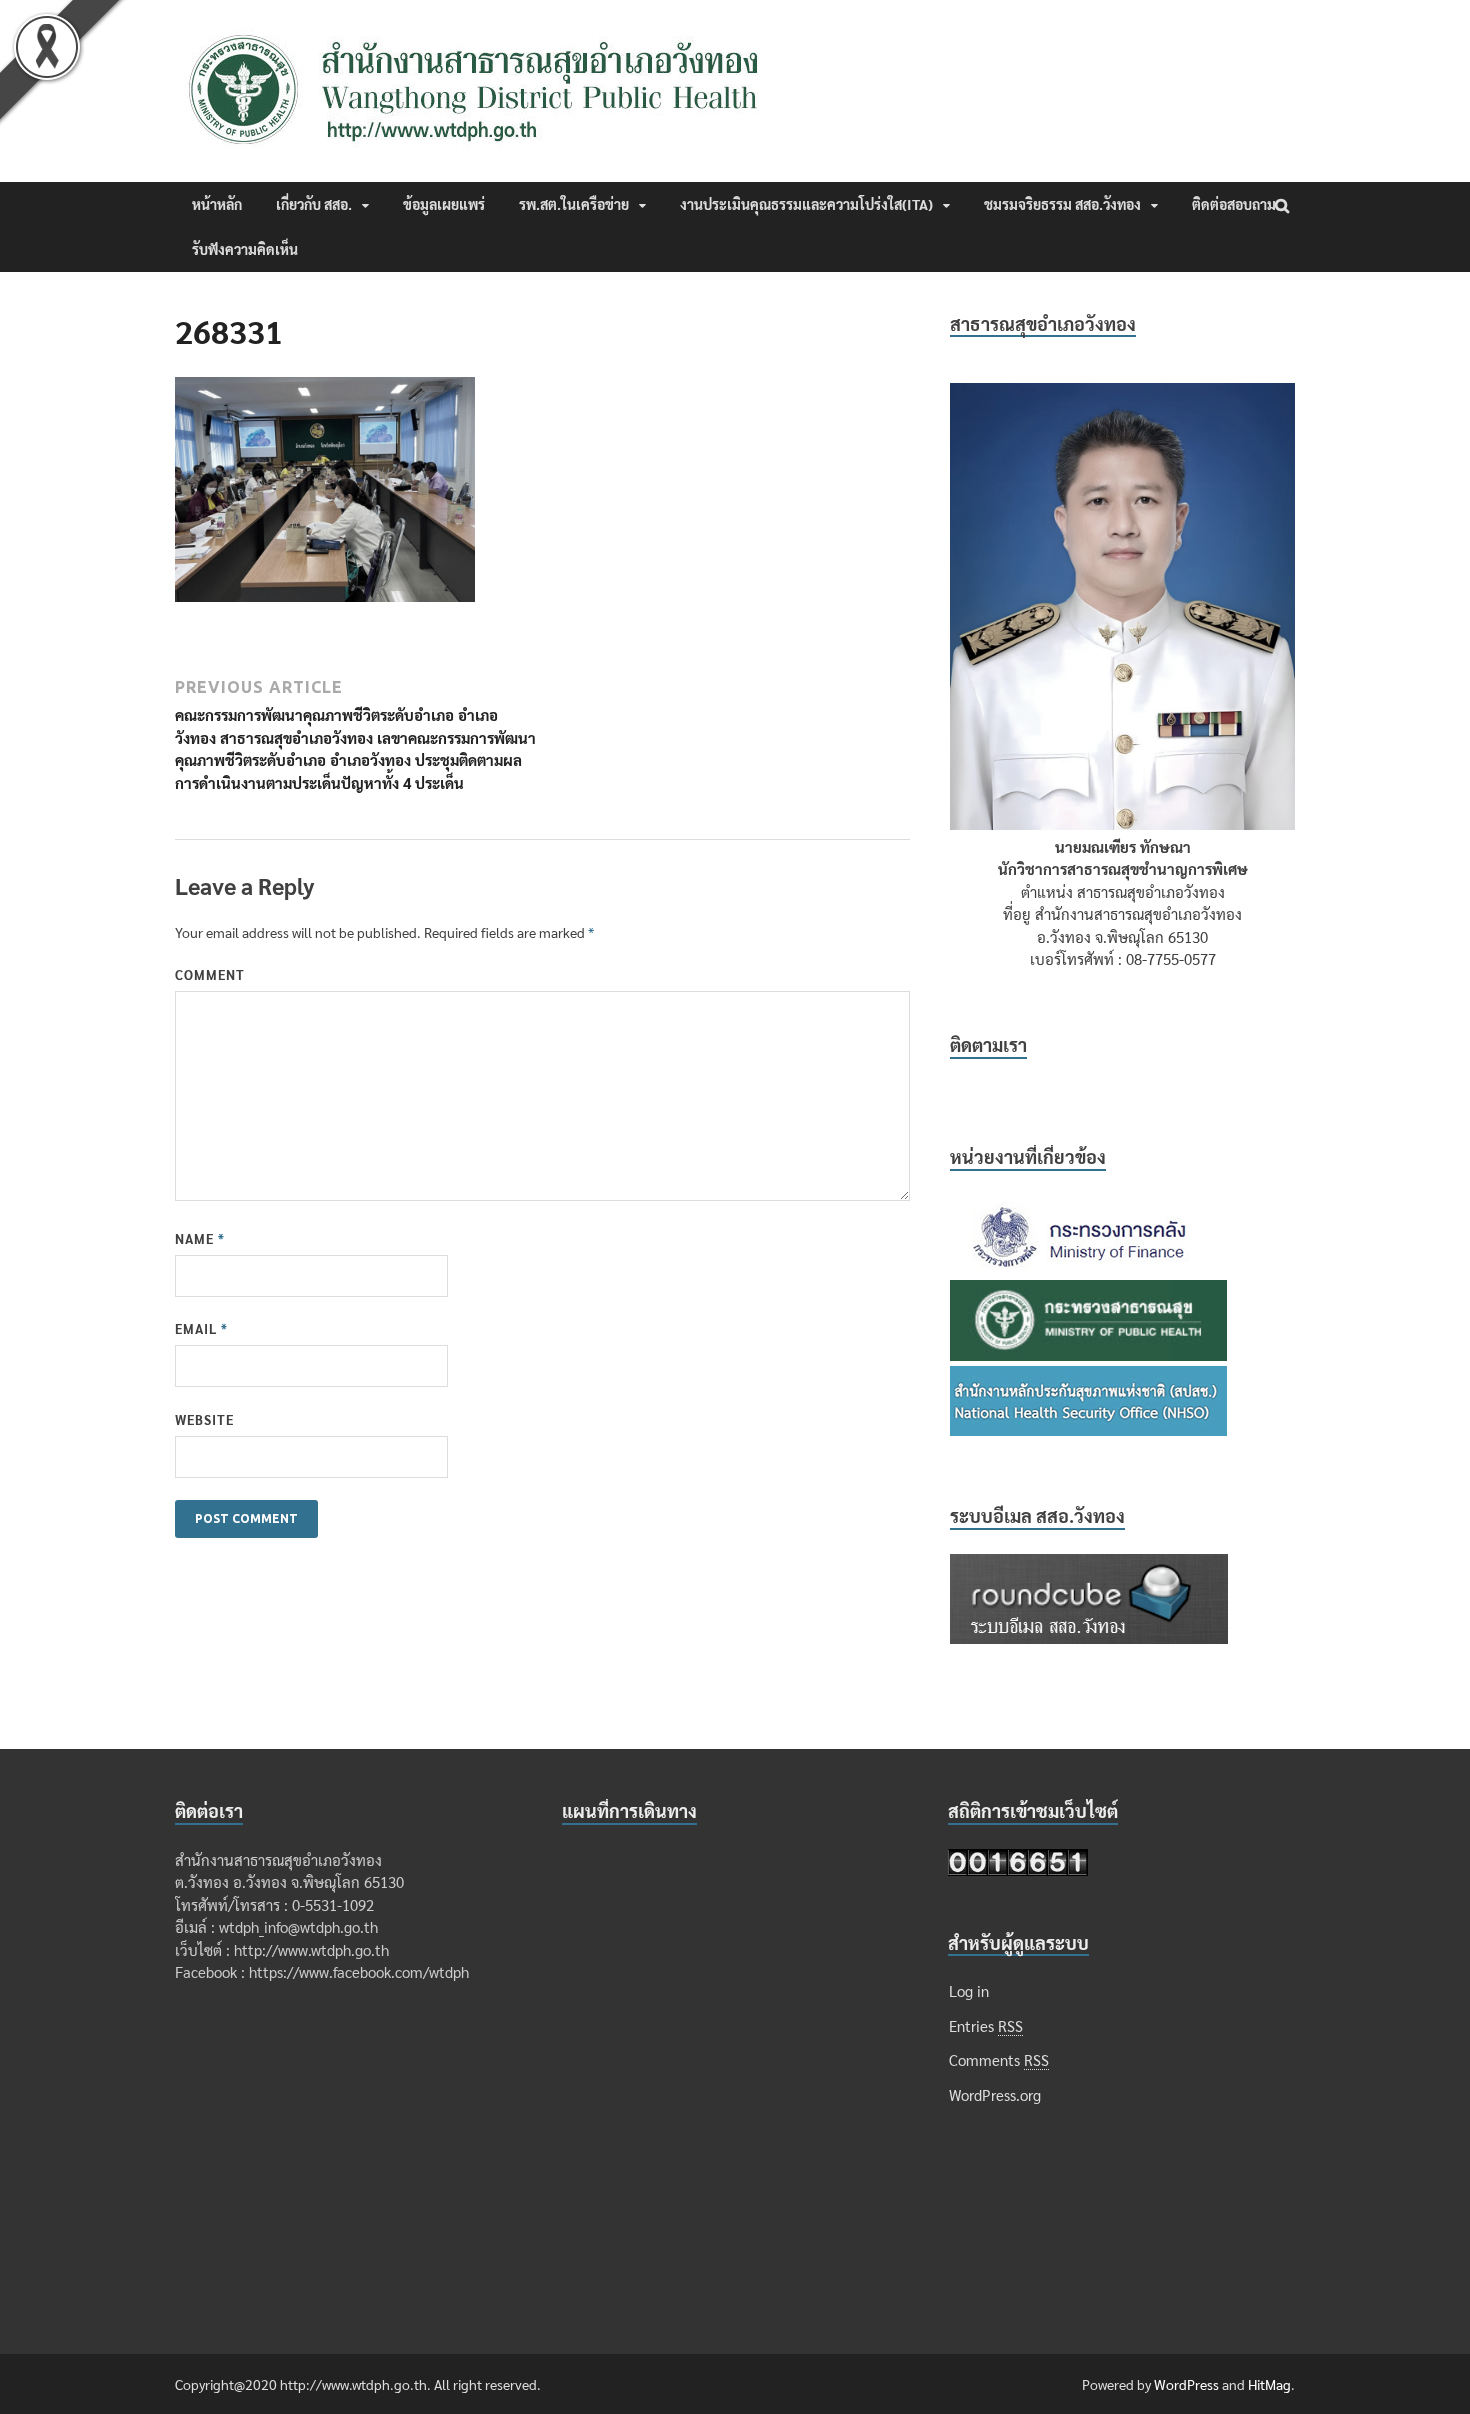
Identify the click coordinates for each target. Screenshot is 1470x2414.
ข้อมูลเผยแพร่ (444, 204)
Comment (210, 974)
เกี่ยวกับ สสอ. (314, 204)
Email (201, 1328)
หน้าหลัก (217, 204)
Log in (969, 1990)
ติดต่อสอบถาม (1234, 204)
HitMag (1269, 2384)
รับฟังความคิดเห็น (245, 249)
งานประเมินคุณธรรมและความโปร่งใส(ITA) (806, 204)
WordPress (1186, 2384)
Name (200, 1238)
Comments (999, 2059)
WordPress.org (995, 2094)
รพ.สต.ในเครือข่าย (574, 204)
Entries (986, 2025)
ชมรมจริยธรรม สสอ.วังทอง (1062, 204)
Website (204, 1419)
